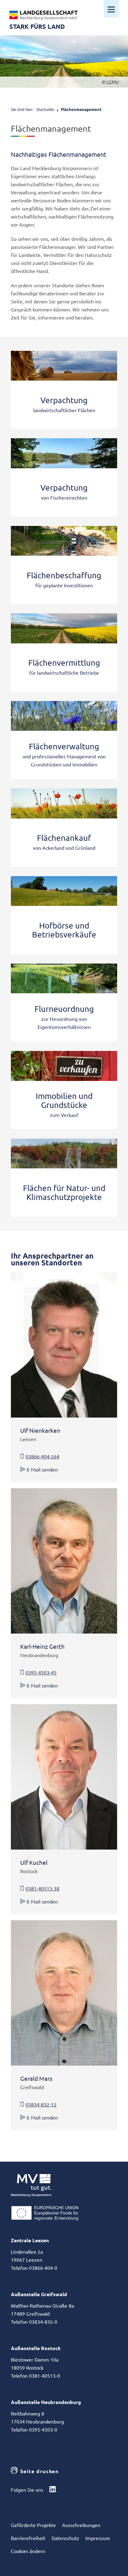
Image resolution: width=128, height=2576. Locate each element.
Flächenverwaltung (64, 746)
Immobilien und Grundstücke (64, 1101)
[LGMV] (43, 15)
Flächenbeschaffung (64, 575)
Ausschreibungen (81, 2525)
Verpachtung (64, 400)
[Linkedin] (53, 2490)
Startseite (45, 109)
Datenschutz (65, 2538)
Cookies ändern (28, 2551)
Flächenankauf (64, 838)
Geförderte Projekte (33, 2525)
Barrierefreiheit (28, 2538)
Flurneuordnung (64, 1009)
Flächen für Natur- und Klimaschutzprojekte (64, 1193)
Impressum (98, 2538)
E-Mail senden (42, 1469)
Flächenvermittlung (64, 663)
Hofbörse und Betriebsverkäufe (64, 930)
